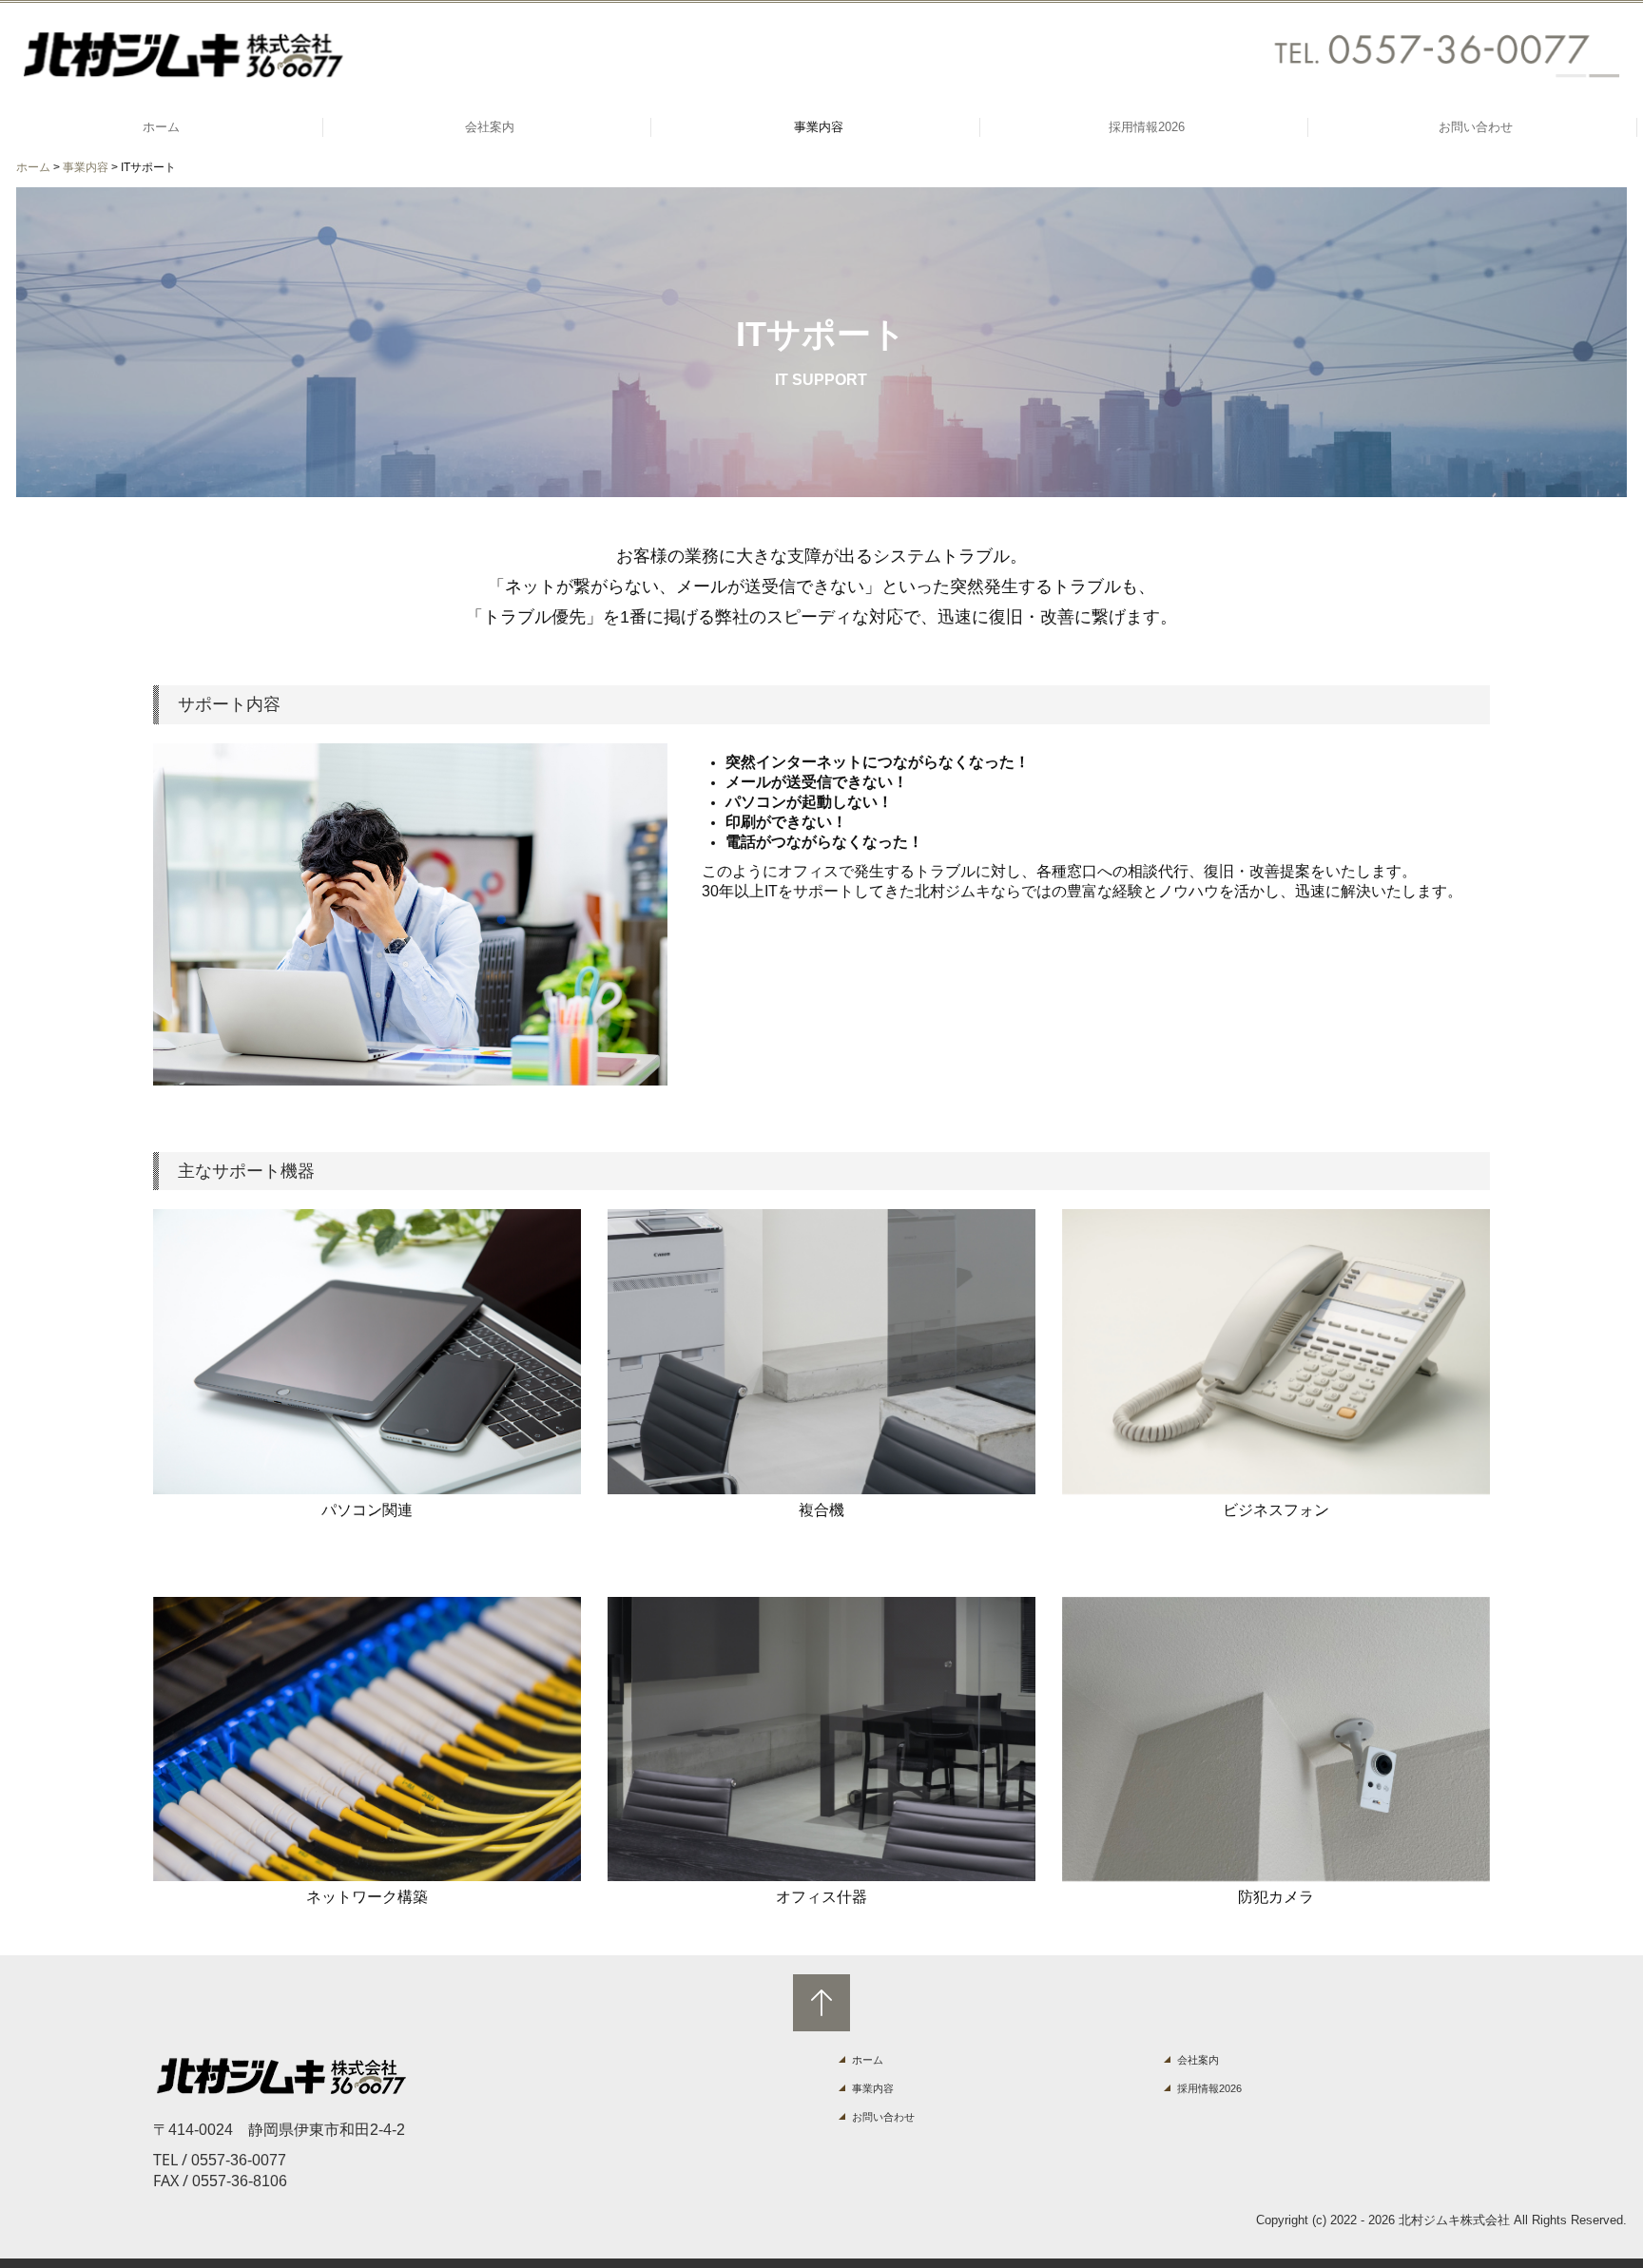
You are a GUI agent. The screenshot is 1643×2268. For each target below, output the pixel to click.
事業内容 (819, 127)
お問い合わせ (1476, 127)
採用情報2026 (1147, 127)
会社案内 (490, 127)
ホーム (161, 127)
